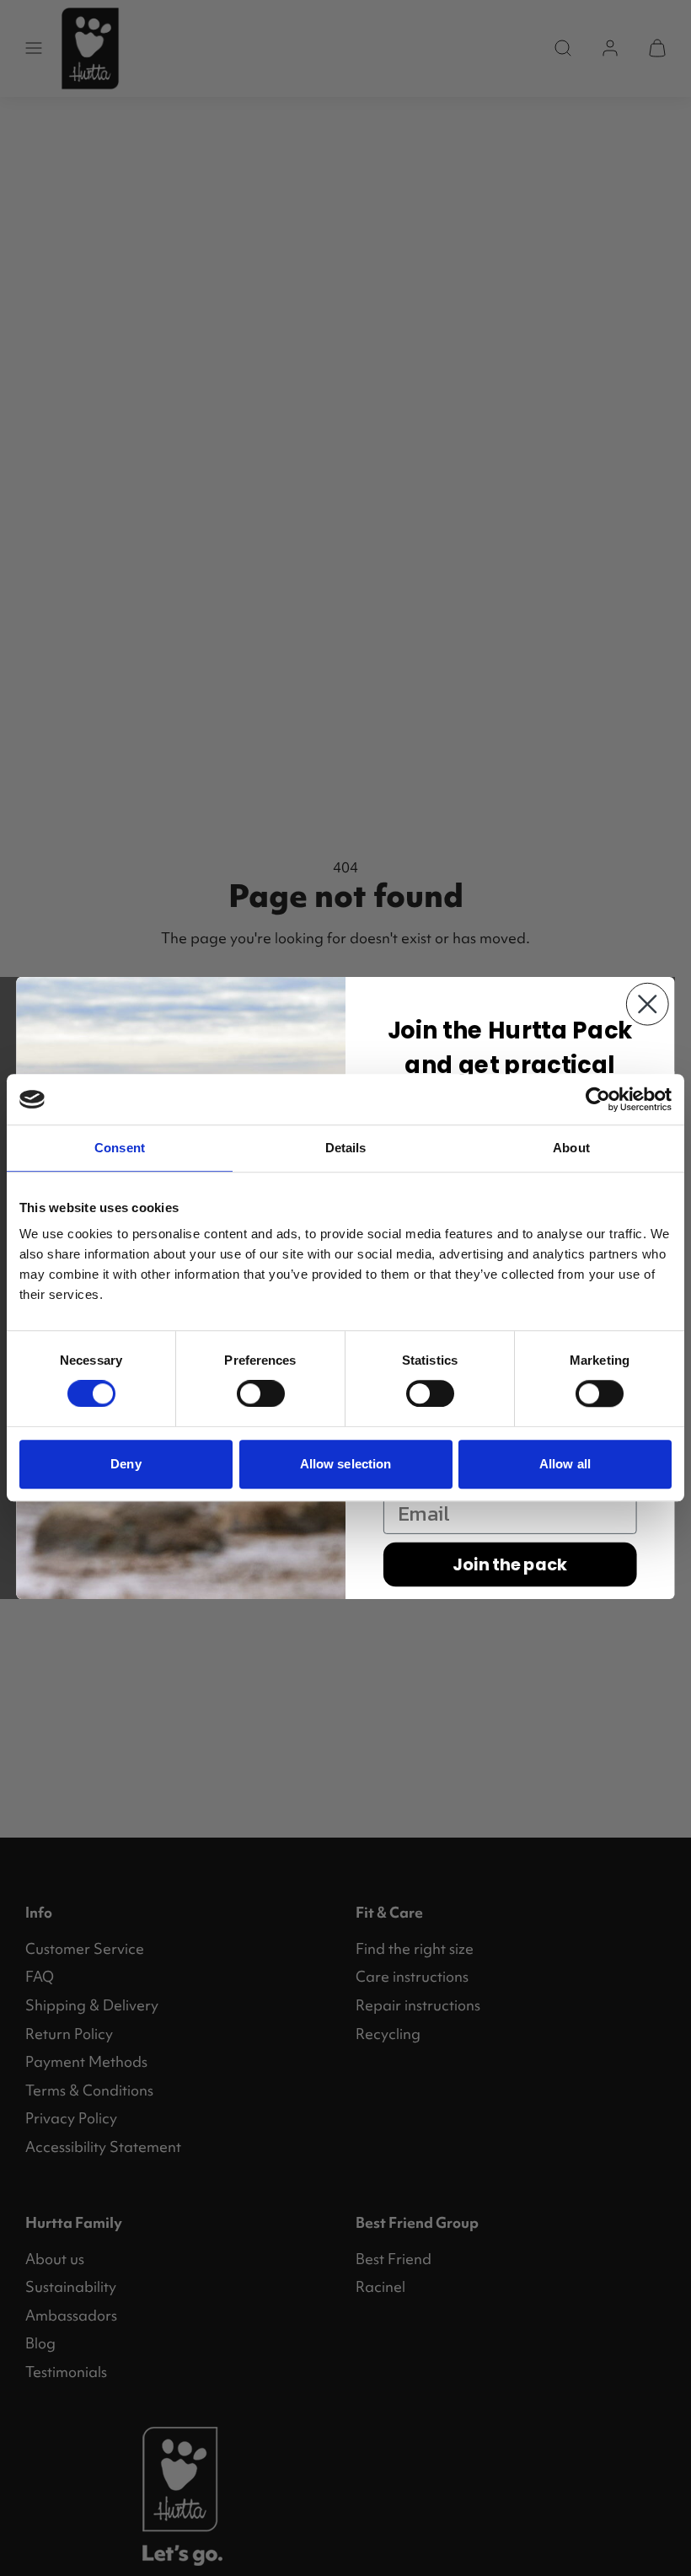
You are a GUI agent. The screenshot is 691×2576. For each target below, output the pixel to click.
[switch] (261, 1393)
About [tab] (571, 1148)
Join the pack (510, 1564)
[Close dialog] (648, 1004)
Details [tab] (346, 1148)
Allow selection (346, 1464)
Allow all (565, 1464)
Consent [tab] (120, 1148)
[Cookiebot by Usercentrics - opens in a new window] (598, 1099)
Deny (126, 1464)
